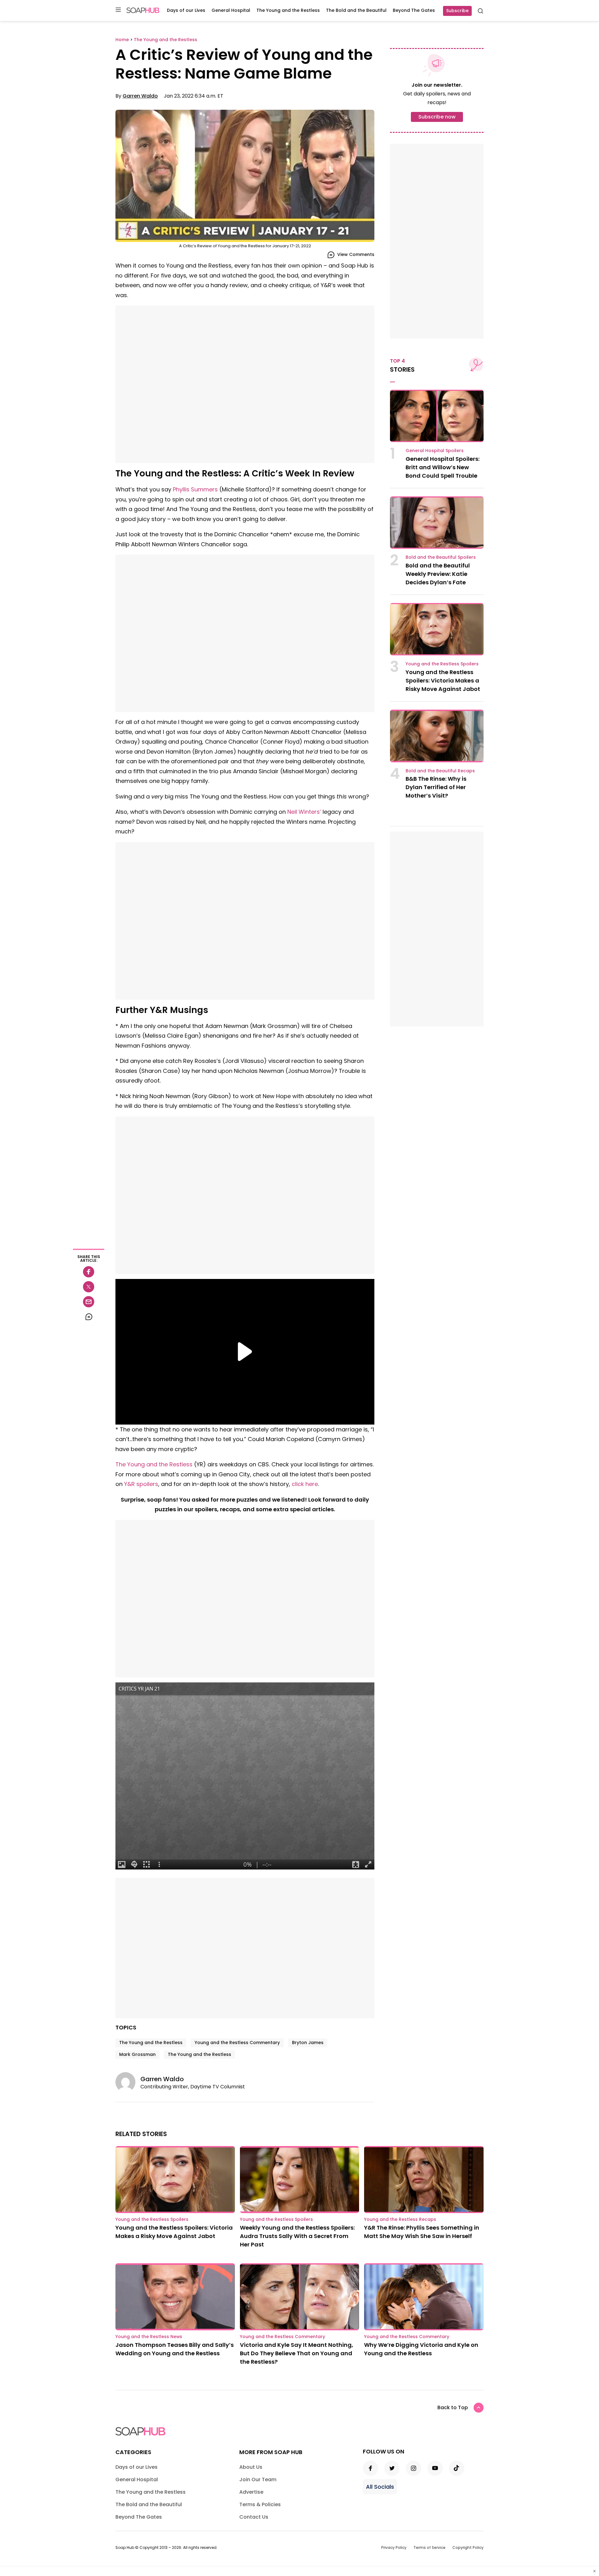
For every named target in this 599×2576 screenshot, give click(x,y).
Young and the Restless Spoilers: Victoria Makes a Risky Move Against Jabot (443, 680)
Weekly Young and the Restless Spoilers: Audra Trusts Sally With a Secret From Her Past (297, 2236)
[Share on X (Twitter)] (89, 1287)
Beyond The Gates (414, 10)
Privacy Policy (394, 2547)
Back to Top (453, 2407)
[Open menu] (118, 10)
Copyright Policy (468, 2547)
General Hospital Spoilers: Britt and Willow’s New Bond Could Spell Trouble (443, 467)
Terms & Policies (260, 2504)
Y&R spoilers (141, 1484)
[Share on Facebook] (89, 1272)
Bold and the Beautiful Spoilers (441, 557)
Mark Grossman (137, 2054)
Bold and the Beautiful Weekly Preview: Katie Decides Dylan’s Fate (438, 574)
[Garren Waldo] (128, 2082)
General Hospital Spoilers (435, 451)
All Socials (380, 2487)
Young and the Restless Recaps (400, 2219)
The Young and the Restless (288, 10)
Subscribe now (437, 117)
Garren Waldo (140, 96)
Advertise (251, 2492)
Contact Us (254, 2517)
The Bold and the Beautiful (356, 10)
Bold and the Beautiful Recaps (440, 771)
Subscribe (457, 11)
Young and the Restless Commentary (237, 2043)
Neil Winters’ (304, 812)
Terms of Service (429, 2547)
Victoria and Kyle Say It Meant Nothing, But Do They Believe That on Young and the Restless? (297, 2353)
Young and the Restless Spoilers (442, 664)
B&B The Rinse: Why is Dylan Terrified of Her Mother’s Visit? (436, 787)
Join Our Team (258, 2480)
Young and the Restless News (149, 2337)
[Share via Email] (89, 1302)
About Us (251, 2467)
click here (305, 1484)
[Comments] (89, 1317)
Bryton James (308, 2043)
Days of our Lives (186, 10)
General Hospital (231, 10)
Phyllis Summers (195, 489)
